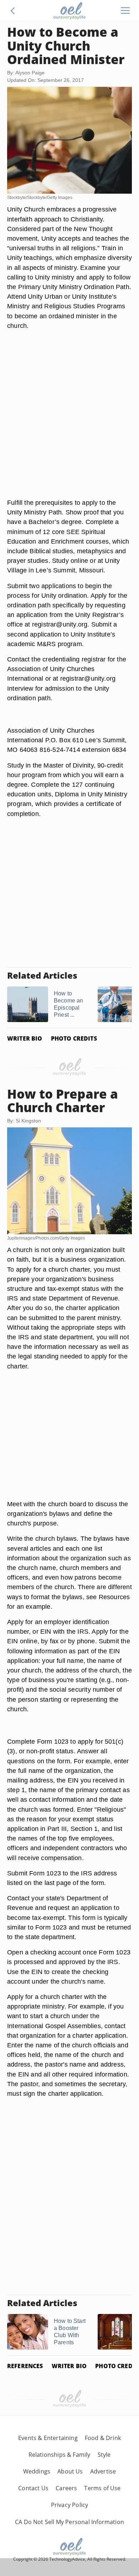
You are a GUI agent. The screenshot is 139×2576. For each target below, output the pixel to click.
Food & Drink (103, 2438)
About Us (70, 2471)
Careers (66, 2488)
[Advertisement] (69, 423)
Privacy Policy (70, 2505)
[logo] (69, 11)
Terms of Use (102, 2488)
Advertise (103, 2471)
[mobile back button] (13, 11)
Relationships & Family (60, 2455)
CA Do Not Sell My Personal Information (69, 2522)
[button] (13, 11)
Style (104, 2455)
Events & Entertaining (48, 2438)
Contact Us (33, 2488)
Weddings (37, 2471)
